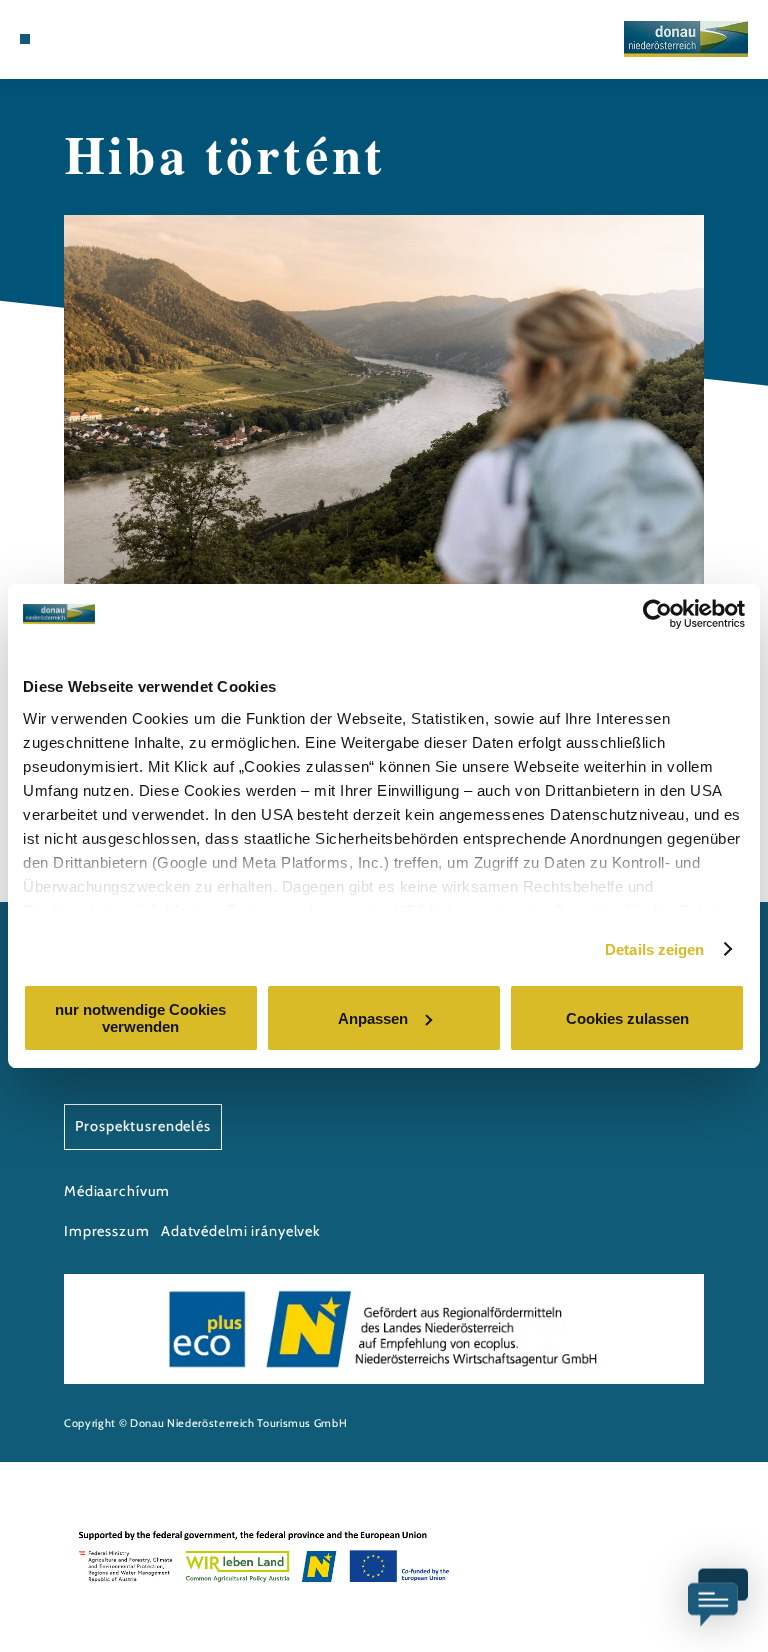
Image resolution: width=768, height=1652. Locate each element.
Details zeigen (654, 949)
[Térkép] (62, 39)
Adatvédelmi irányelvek (240, 1231)
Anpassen (373, 1018)
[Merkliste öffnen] (80, 39)
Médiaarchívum (117, 1191)
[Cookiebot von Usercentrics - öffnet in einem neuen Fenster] (657, 614)
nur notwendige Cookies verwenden (140, 1018)
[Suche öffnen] (99, 39)
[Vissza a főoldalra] (686, 38)
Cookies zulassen (627, 1018)
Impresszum (107, 1231)
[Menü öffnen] (25, 39)
